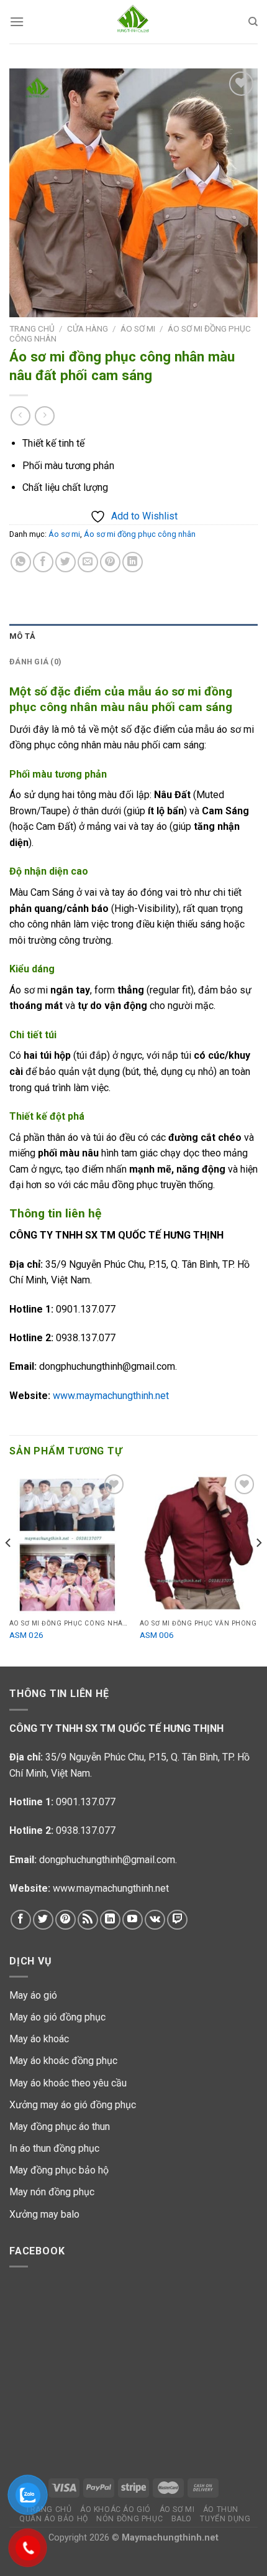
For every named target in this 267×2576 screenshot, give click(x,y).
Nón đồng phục (129, 2519)
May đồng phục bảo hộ (59, 2170)
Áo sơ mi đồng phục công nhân (140, 534)
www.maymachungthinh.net (111, 1396)
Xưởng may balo (44, 2214)
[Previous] (9, 1568)
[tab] (133, 636)
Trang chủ (32, 328)
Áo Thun (221, 2509)
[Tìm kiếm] (253, 22)
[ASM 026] (68, 1542)
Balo (182, 2519)
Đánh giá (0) (35, 662)
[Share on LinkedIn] (133, 562)
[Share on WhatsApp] (21, 562)
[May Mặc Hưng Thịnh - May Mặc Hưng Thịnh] (133, 22)
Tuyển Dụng (225, 2519)
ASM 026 (26, 1635)
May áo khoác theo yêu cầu (68, 2083)
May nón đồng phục (52, 2192)
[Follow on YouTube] (133, 1920)
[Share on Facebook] (43, 562)
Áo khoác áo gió (115, 2509)
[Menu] (17, 21)
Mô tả (22, 636)
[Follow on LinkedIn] (110, 1920)
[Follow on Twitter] (43, 1920)
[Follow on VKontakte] (155, 1920)
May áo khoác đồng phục (63, 2061)
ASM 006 (157, 1635)
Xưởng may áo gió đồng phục (73, 2105)
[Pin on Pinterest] (110, 562)
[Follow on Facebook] (21, 1920)
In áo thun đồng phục (54, 2148)
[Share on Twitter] (66, 562)
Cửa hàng (88, 328)
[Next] (258, 1568)
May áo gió (33, 1995)
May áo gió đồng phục (57, 2017)
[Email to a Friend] (88, 562)
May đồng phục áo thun (60, 2127)
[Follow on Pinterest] (66, 1920)
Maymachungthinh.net (170, 2538)
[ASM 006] (199, 1542)
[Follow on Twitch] (177, 1920)
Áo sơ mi (138, 328)
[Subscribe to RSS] (88, 1920)
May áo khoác (39, 2039)
